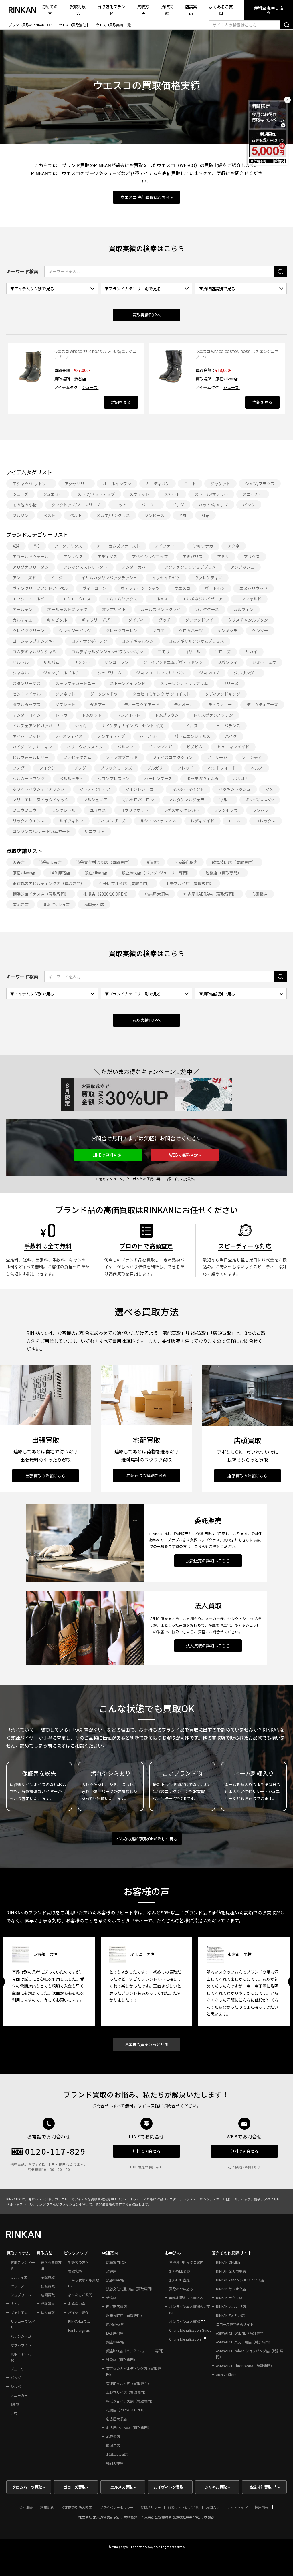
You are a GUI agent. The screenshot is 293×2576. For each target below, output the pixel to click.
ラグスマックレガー (181, 810)
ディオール (184, 704)
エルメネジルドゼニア (203, 599)
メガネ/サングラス (113, 515)
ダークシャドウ (104, 694)
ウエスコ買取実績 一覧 (113, 25)
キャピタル (57, 620)
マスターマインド (188, 789)
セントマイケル (27, 694)
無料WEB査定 (180, 2271)
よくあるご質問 (221, 10)
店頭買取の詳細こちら (248, 1476)
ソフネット (65, 694)
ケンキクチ (227, 630)
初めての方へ (78, 2262)
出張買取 (48, 2286)
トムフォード (128, 715)
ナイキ (81, 726)
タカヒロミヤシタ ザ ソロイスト (161, 694)
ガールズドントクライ (161, 609)
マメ (269, 789)
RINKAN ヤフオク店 (231, 2289)
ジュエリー (53, 494)
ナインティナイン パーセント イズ (132, 726)
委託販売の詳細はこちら (208, 1561)
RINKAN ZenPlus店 (230, 2315)
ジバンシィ (227, 662)
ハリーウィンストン (85, 747)
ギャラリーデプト (98, 620)
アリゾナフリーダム (31, 567)
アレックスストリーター (85, 567)
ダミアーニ (100, 704)
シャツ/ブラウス (260, 484)
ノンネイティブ (111, 736)
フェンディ (252, 757)
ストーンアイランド (128, 683)
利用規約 (47, 2507)
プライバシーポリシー (116, 2507)
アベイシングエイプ (150, 556)
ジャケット (220, 484)
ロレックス (266, 821)
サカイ (251, 652)
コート (190, 484)
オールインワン (117, 484)
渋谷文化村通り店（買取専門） (104, 862)
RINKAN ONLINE (228, 2262)
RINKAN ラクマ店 (229, 2298)
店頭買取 (48, 2295)
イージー (59, 578)
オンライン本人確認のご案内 (190, 2309)
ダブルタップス (27, 704)
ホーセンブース (158, 778)
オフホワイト (114, 609)
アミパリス (193, 556)
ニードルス (188, 726)
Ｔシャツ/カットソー (31, 484)
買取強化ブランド (111, 10)
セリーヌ (231, 683)
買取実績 (167, 10)
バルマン (125, 747)
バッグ (178, 505)
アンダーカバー (136, 567)
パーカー (149, 505)
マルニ (225, 800)
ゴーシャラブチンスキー (35, 641)
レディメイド (202, 821)
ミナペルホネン (260, 800)
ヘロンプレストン (114, 778)
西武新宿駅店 (185, 862)
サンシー (82, 662)
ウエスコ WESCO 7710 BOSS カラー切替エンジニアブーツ (95, 354)
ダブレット (65, 704)
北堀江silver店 (56, 904)
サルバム (51, 662)
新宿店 (153, 862)
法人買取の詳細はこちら (208, 1646)
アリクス (252, 556)
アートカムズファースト (118, 546)
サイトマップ (237, 2507)
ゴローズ (223, 652)
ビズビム (195, 747)
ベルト (76, 515)
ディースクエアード (142, 704)
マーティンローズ (95, 789)
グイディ (136, 620)
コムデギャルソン (138, 641)
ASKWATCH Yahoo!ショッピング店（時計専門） (250, 2354)
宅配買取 (48, 2277)
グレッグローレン (122, 630)
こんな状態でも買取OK (84, 2283)
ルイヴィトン (71, 821)
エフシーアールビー (30, 599)
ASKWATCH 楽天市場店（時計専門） (244, 2342)
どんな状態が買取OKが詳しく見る (147, 1839)
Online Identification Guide (190, 2330)
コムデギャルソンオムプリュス (196, 641)
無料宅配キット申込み (186, 2298)
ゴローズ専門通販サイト (235, 2324)
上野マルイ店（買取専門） (190, 883)
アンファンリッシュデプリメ (190, 567)
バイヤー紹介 (78, 2312)
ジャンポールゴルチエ (63, 673)
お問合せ (213, 2507)
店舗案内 (191, 10)
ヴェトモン (215, 588)
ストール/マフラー (211, 494)
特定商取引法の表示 (77, 2507)
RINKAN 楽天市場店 (231, 2271)
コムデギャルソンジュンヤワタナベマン (107, 652)
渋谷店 (80, 379)
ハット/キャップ (213, 505)
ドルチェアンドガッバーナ (36, 726)
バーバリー (150, 736)
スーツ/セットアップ (96, 494)
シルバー (17, 2386)
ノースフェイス (69, 736)
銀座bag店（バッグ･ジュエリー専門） (156, 873)
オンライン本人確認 (185, 2321)
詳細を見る (121, 402)
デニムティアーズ (262, 704)
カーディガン (158, 484)
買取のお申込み (181, 2289)
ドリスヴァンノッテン (213, 715)
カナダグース (207, 609)
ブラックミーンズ (116, 768)
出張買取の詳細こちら (45, 1476)
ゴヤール (192, 652)
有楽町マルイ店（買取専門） (125, 883)
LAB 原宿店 (60, 873)
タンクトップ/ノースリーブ (76, 505)
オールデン (23, 609)
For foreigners (79, 2330)
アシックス (73, 556)
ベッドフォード (222, 768)
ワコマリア (95, 831)
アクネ (234, 546)
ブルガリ (155, 768)
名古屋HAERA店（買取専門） (210, 894)
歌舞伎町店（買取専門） (234, 862)
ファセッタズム (77, 757)
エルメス (160, 599)
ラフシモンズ (226, 810)
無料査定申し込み (269, 10)
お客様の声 (77, 2304)
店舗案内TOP (116, 2262)
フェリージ (217, 757)
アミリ (223, 556)
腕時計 (16, 2404)
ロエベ (235, 821)
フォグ (19, 768)
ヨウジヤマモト (134, 810)
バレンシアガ (160, 747)
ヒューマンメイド (233, 747)
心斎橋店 (260, 894)
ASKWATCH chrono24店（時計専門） (245, 2366)
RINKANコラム (79, 2321)
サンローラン (116, 662)
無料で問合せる (146, 2151)
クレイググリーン (28, 630)
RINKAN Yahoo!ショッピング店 (240, 2280)
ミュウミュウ (25, 810)
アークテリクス (68, 546)
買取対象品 (78, 10)
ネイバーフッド (26, 736)
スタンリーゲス (27, 683)
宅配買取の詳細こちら (146, 1475)
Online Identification (185, 2339)
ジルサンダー (246, 673)
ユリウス (98, 810)
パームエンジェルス (192, 736)
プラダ (80, 768)
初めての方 (50, 10)
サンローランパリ (23, 2324)
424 (16, 546)
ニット (121, 505)
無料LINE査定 (179, 2280)
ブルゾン (21, 515)
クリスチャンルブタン (248, 620)
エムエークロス (77, 599)
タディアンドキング (223, 694)
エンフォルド (249, 599)
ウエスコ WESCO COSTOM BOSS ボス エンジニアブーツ (237, 354)
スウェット (139, 494)
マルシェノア (95, 800)
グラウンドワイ (199, 620)
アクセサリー (77, 484)
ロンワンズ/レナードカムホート (41, 831)
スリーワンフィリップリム (184, 683)
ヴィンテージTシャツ (140, 588)
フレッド (185, 768)
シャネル (21, 673)
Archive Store (226, 2374)
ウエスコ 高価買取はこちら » (147, 197)
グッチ (165, 620)
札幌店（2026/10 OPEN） (107, 894)
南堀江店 (21, 904)
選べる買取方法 (51, 2265)
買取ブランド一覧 (23, 2265)
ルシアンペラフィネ (158, 821)
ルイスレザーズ (112, 821)
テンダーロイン (27, 715)
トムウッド (92, 715)
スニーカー (253, 494)
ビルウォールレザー (31, 757)
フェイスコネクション (173, 757)
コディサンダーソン (89, 641)
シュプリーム (110, 673)
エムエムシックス (121, 599)
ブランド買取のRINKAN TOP (30, 25)
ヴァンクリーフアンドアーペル (40, 588)
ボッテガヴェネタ (203, 778)
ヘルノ (257, 768)
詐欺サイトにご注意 (183, 2507)
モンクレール (63, 810)
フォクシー (49, 768)
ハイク (231, 736)
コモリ (164, 652)
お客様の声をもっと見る (146, 2044)
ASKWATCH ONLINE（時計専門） (241, 2333)
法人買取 (48, 2312)
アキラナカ (203, 546)
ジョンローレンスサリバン (160, 673)
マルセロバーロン (138, 800)
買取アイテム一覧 (22, 2357)
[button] (108, 1155)
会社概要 (26, 2507)
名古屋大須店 (157, 894)
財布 (205, 515)
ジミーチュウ (264, 662)
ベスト (49, 515)
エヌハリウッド (254, 588)
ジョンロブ (209, 673)
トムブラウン (167, 715)
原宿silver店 (227, 379)
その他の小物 (25, 505)
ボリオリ (241, 778)
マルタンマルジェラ (187, 800)
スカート (172, 494)
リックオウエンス (29, 821)
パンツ (249, 505)
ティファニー (220, 704)
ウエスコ (182, 588)
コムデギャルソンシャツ (35, 652)
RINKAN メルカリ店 (231, 2306)
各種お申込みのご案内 (186, 2262)
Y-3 (37, 546)
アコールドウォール (31, 556)
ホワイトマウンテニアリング (39, 789)
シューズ (90, 387)
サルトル (21, 662)
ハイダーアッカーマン (32, 747)
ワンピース (154, 515)
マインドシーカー (141, 789)
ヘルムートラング (29, 778)
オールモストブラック (67, 609)
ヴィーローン (94, 588)
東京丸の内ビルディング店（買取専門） (48, 883)
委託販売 (48, 2304)
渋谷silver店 (50, 862)
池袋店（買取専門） (223, 873)
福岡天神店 (94, 904)
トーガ (61, 715)
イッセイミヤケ (166, 578)
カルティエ (22, 620)
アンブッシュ (242, 567)
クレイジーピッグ (75, 630)
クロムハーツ (191, 630)
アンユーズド (24, 578)
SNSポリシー (151, 2507)
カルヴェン (243, 609)
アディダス (107, 556)
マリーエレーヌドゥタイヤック (41, 800)
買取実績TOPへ (147, 315)
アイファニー (167, 546)
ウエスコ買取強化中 (74, 25)
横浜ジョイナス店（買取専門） (41, 894)
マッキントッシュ (235, 789)
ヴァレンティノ (208, 578)
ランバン (261, 810)
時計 (183, 515)
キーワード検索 (22, 271)
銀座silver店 (96, 873)
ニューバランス (226, 726)
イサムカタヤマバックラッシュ (109, 578)
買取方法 (143, 10)
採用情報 (262, 2507)
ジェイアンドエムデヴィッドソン (173, 662)
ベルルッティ (71, 778)
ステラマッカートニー (75, 683)
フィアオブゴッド (122, 757)
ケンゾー (260, 630)
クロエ (158, 630)
